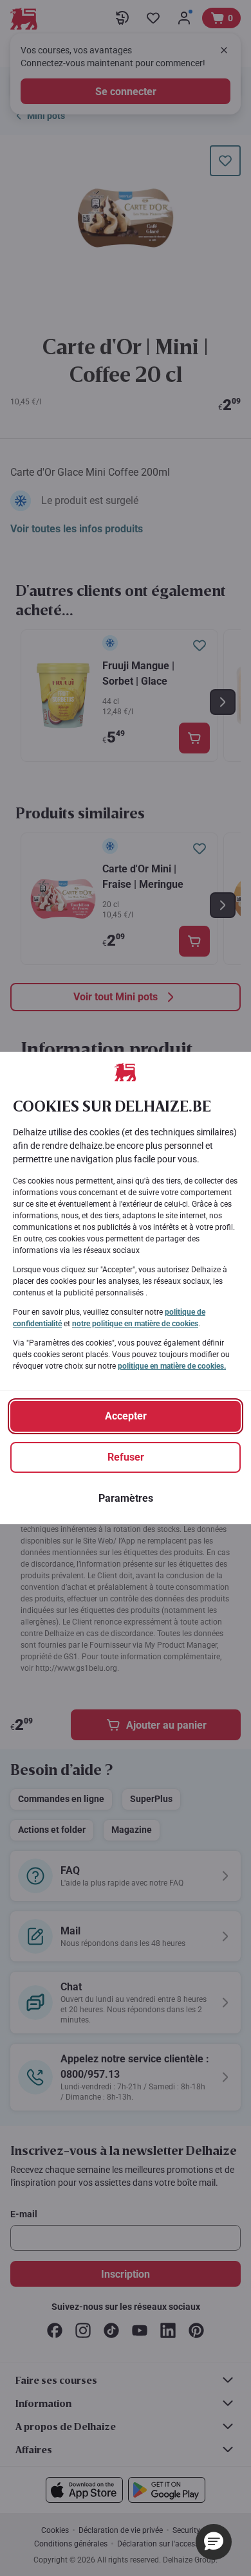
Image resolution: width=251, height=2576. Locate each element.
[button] (214, 2542)
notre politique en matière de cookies (135, 1324)
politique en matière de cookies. (172, 1366)
